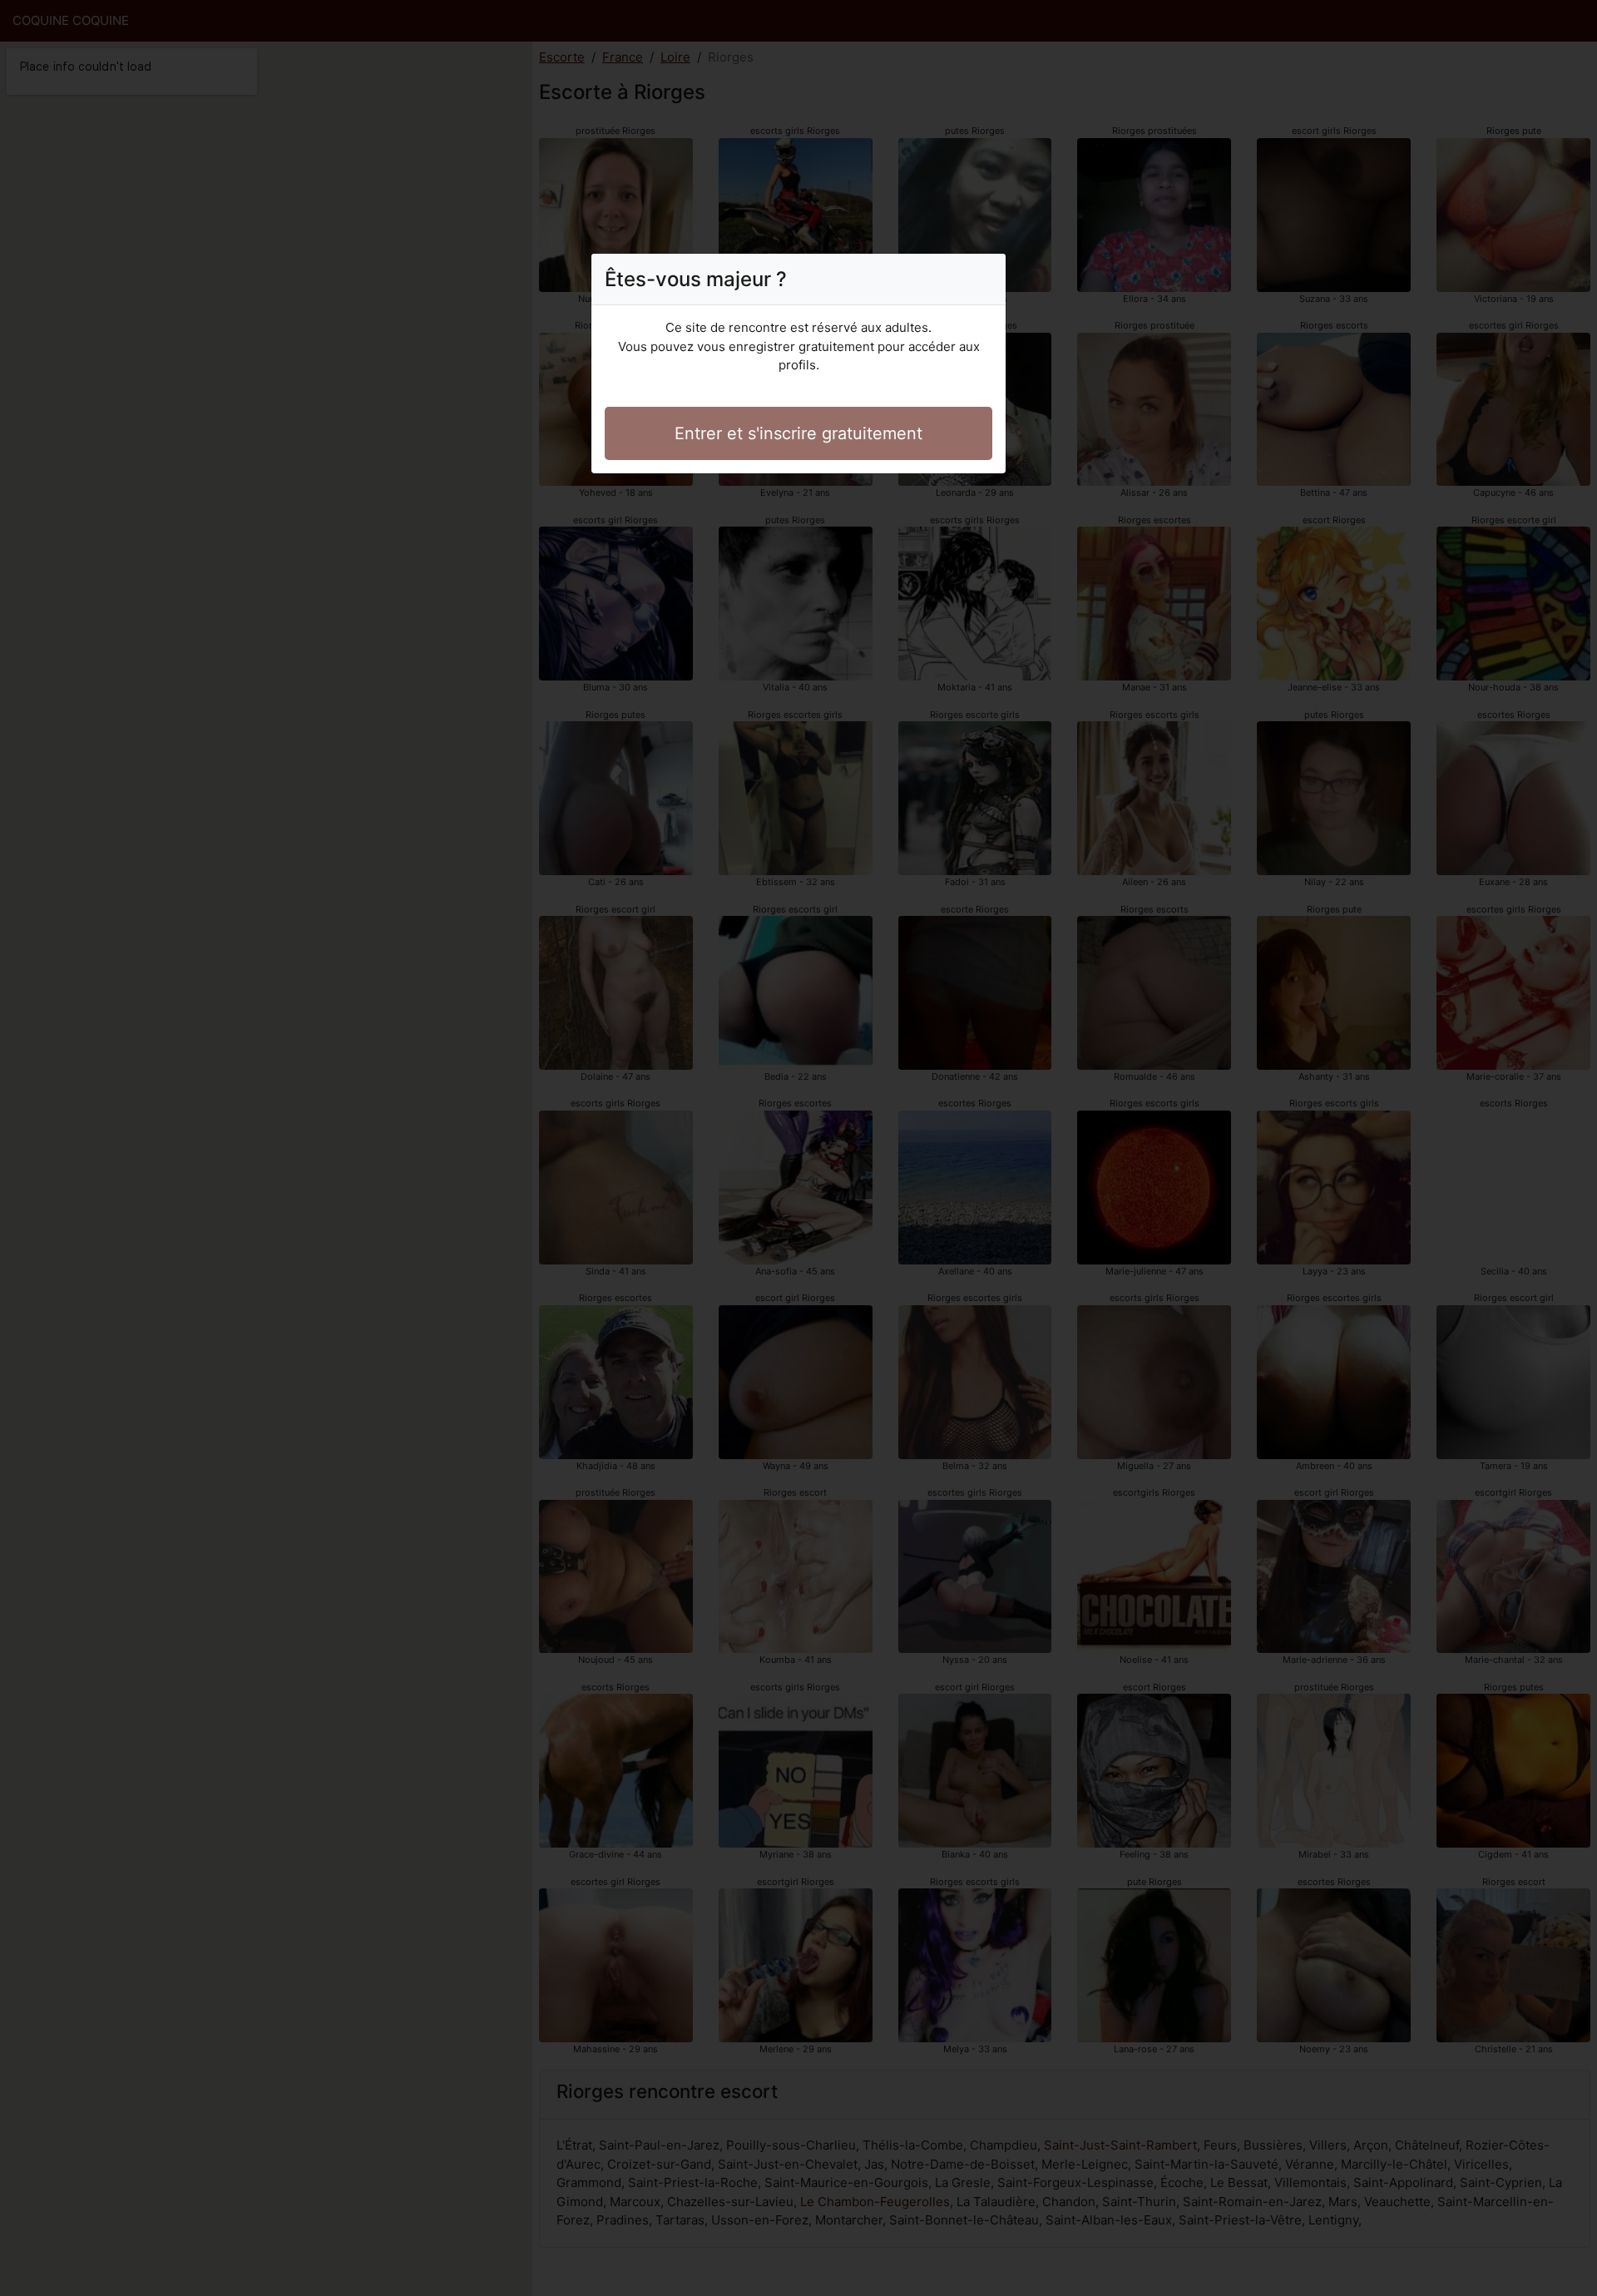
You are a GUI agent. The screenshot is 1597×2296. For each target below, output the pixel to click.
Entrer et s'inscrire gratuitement (798, 433)
